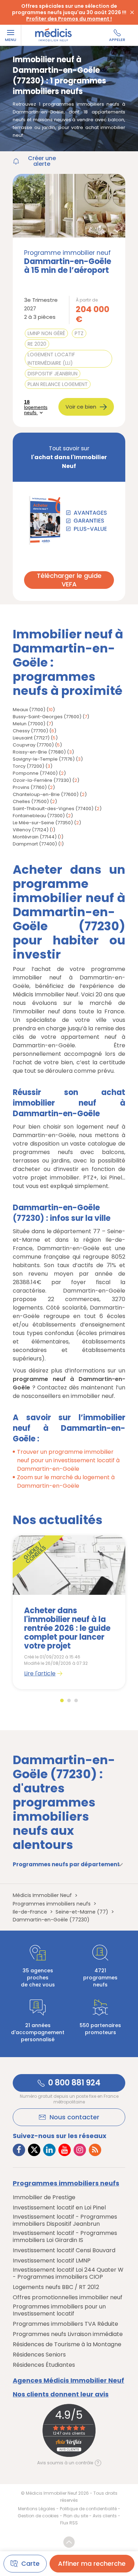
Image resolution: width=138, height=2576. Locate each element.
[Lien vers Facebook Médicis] (19, 2150)
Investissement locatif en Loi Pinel (59, 2208)
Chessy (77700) (30, 731)
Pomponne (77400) (35, 773)
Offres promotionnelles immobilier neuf (68, 2297)
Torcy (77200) (28, 766)
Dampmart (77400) (35, 844)
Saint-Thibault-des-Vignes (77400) (53, 809)
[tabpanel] (69, 1612)
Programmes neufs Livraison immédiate (68, 2334)
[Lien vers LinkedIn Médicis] (49, 2150)
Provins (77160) (30, 787)
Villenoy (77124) (31, 830)
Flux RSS (69, 2523)
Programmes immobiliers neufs (66, 2183)
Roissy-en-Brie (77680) (39, 752)
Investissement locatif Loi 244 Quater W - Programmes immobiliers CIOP (68, 2273)
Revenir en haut (69, 2542)
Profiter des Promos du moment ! (69, 19)
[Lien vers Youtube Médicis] (65, 2150)
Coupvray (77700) (33, 745)
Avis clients (105, 2516)
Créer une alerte (42, 161)
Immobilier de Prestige (44, 2197)
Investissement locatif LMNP (52, 2261)
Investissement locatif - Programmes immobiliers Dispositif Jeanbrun (65, 2220)
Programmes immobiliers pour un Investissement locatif (59, 2310)
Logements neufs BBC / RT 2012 (56, 2287)
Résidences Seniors (39, 2355)
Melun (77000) (29, 724)
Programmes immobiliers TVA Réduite (65, 2324)
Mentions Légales (37, 2509)
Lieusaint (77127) (31, 738)
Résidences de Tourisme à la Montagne (67, 2344)
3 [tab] (76, 1700)
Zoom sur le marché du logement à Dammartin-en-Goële (66, 1482)
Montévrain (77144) (35, 837)
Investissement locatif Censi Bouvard (64, 2250)
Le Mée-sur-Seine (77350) (43, 823)
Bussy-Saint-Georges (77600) (47, 717)
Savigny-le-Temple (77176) (44, 759)
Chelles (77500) (31, 801)
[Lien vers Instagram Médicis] (80, 2150)
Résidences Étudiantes (44, 2365)
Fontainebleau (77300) (39, 816)
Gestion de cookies (38, 2516)
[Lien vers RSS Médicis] (95, 2150)
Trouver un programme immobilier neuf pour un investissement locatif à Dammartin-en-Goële (68, 1460)
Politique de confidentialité (88, 2509)
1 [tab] (62, 1700)
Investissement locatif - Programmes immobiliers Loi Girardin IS (65, 2237)
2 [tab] (69, 1700)
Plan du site (76, 2516)
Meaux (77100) (29, 710)
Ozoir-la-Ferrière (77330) (42, 780)
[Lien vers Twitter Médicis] (34, 2150)
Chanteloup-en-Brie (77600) (46, 794)
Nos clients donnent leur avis (61, 2394)
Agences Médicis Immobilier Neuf (68, 2381)
